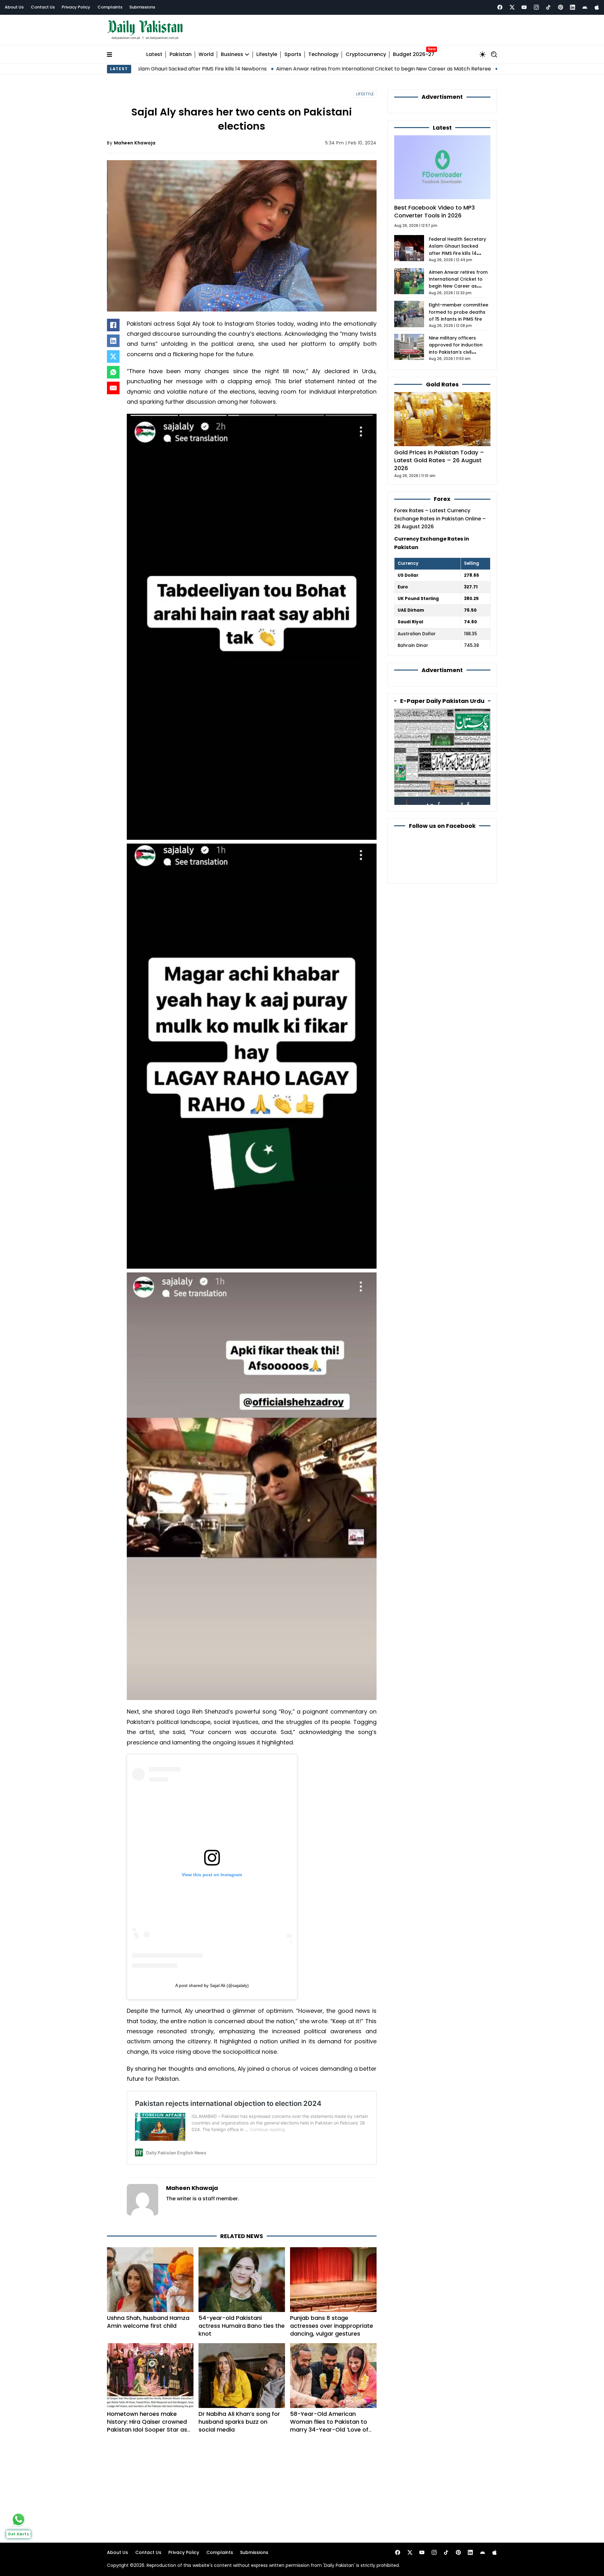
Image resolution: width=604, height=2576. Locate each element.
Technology (323, 55)
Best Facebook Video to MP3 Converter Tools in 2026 (434, 211)
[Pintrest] (561, 7)
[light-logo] (147, 30)
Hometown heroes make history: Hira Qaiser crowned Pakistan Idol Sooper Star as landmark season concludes (147, 2426)
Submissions (142, 7)
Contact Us (43, 7)
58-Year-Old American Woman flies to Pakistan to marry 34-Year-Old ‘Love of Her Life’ (329, 2426)
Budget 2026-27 (414, 55)
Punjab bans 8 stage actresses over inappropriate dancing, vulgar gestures (332, 2326)
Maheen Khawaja (135, 143)
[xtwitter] (512, 7)
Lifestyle (267, 55)
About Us (14, 7)
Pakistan (181, 55)
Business (232, 55)
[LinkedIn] (113, 341)
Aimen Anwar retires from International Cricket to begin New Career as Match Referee (288, 69)
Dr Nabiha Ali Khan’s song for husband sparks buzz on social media (239, 2422)
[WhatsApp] (113, 372)
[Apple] (597, 7)
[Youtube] (524, 7)
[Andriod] (585, 7)
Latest (154, 55)
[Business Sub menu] (247, 54)
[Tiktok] (548, 7)
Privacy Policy (76, 7)
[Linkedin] (573, 7)
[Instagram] (536, 7)
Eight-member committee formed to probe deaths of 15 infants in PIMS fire (459, 312)
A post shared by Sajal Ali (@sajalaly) (212, 1985)
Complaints (110, 7)
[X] (113, 356)
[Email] (113, 388)
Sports (293, 55)
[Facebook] (500, 7)
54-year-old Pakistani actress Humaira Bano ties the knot (242, 2326)
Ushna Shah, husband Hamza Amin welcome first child (148, 2322)
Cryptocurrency (366, 55)
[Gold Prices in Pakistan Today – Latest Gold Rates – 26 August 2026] (442, 419)
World (206, 55)
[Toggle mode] (483, 54)
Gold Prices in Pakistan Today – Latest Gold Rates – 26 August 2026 (439, 460)
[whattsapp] (19, 2519)
